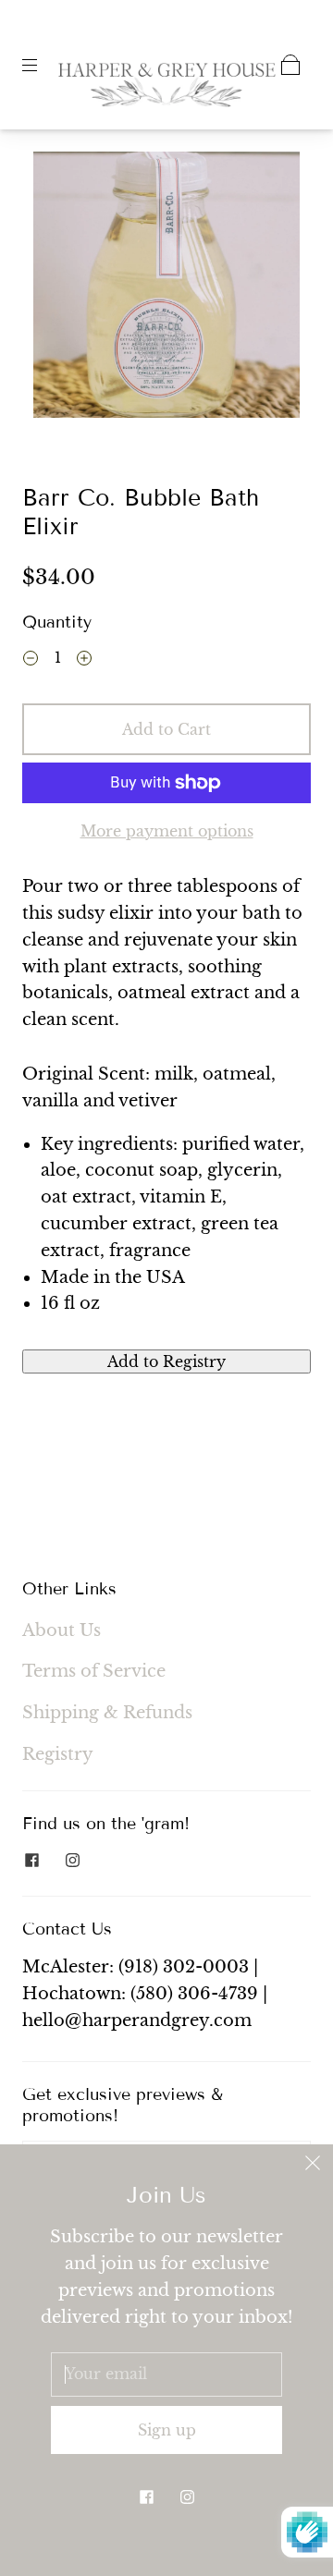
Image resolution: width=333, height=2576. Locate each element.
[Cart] (290, 65)
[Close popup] (313, 2165)
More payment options (167, 831)
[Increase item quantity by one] (84, 661)
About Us (62, 1630)
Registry (58, 1754)
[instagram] (72, 1860)
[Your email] (166, 2375)
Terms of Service (94, 1671)
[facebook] (31, 1860)
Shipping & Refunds (107, 1713)
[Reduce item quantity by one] (31, 661)
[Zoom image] (167, 288)
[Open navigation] (43, 65)
